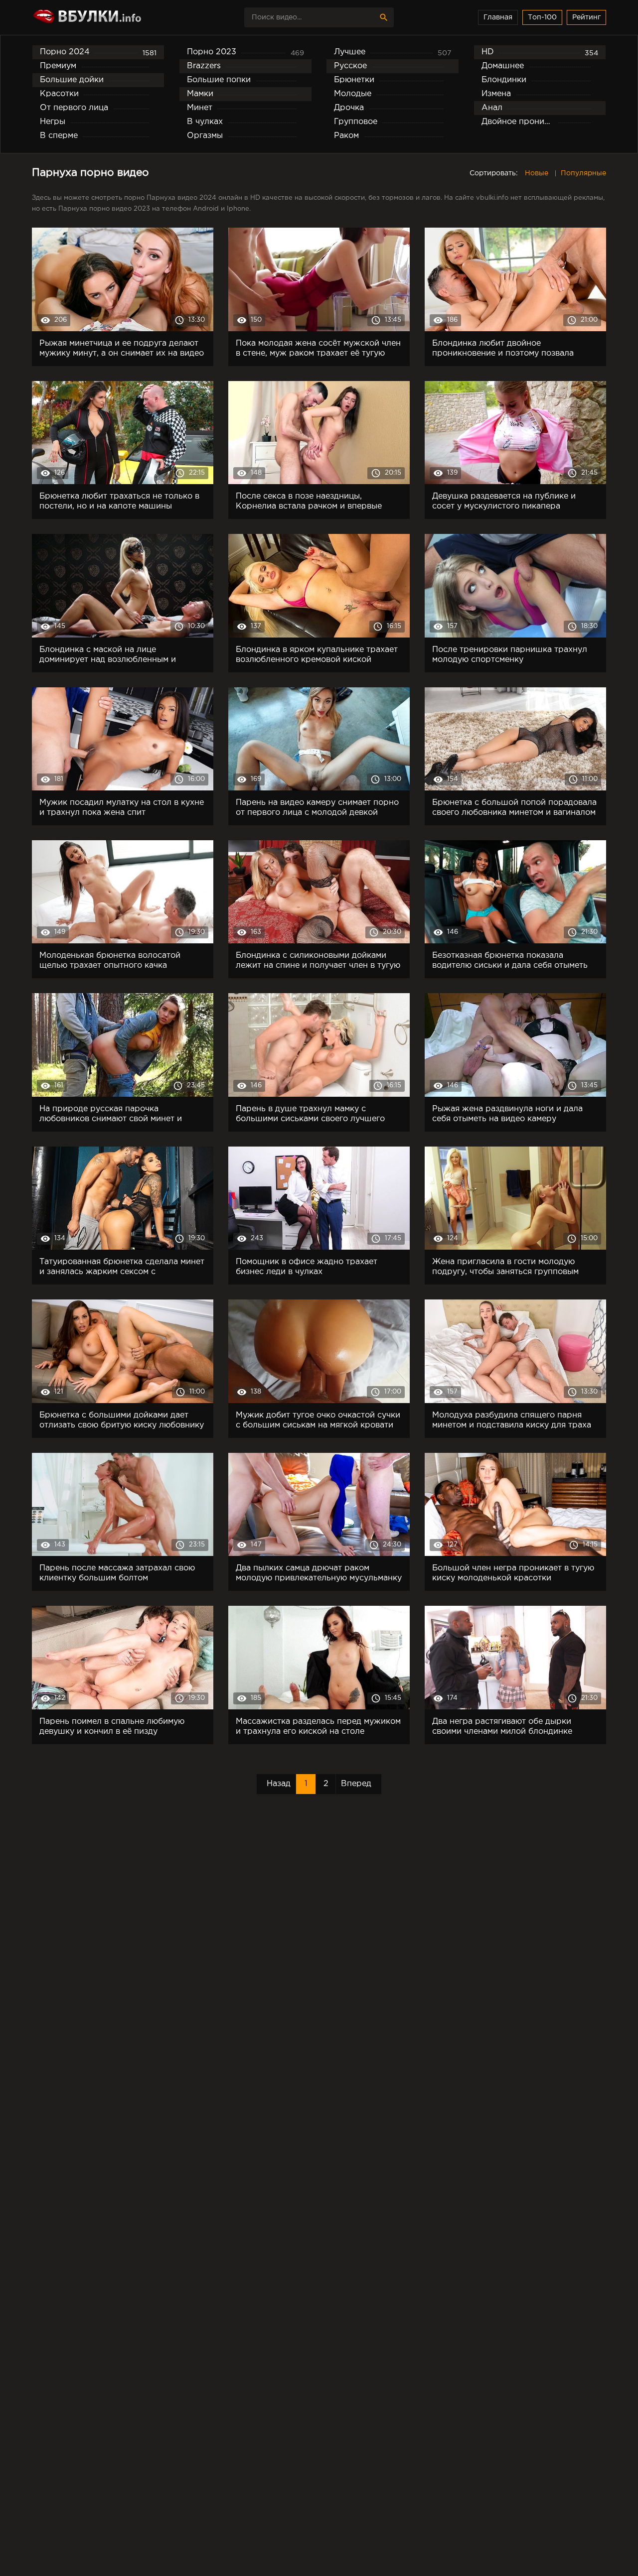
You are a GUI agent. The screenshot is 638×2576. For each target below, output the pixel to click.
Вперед (356, 1784)
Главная (498, 17)
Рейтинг (586, 17)
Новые (537, 173)
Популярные (583, 173)
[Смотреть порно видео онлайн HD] (119, 17)
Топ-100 (542, 17)
